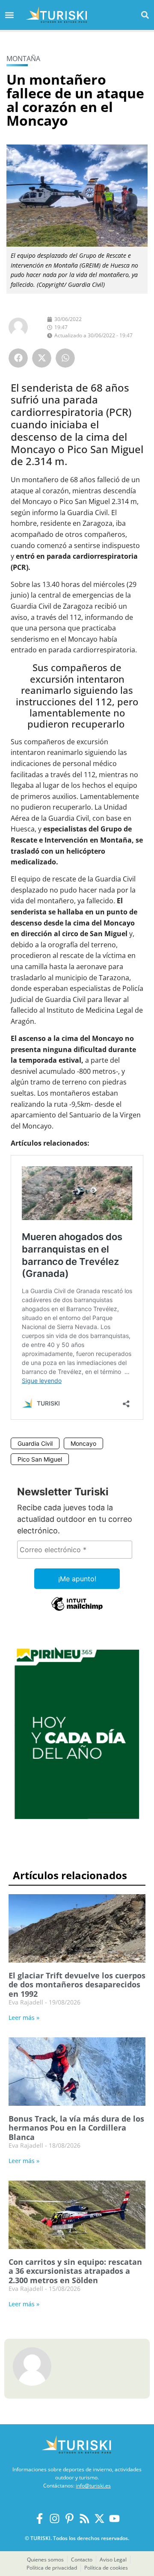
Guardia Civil (35, 1443)
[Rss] (84, 2519)
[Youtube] (114, 2519)
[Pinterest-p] (70, 2519)
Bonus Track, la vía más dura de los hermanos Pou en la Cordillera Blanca (76, 2128)
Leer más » (24, 2017)
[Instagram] (55, 2519)
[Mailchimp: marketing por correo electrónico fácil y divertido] (77, 1610)
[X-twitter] (99, 2519)
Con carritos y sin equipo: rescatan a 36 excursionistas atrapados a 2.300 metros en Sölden (75, 2271)
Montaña (23, 59)
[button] (145, 15)
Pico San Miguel (40, 1459)
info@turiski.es (93, 2486)
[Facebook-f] (40, 2519)
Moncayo (83, 1443)
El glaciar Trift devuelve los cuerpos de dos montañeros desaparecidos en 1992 (77, 1985)
